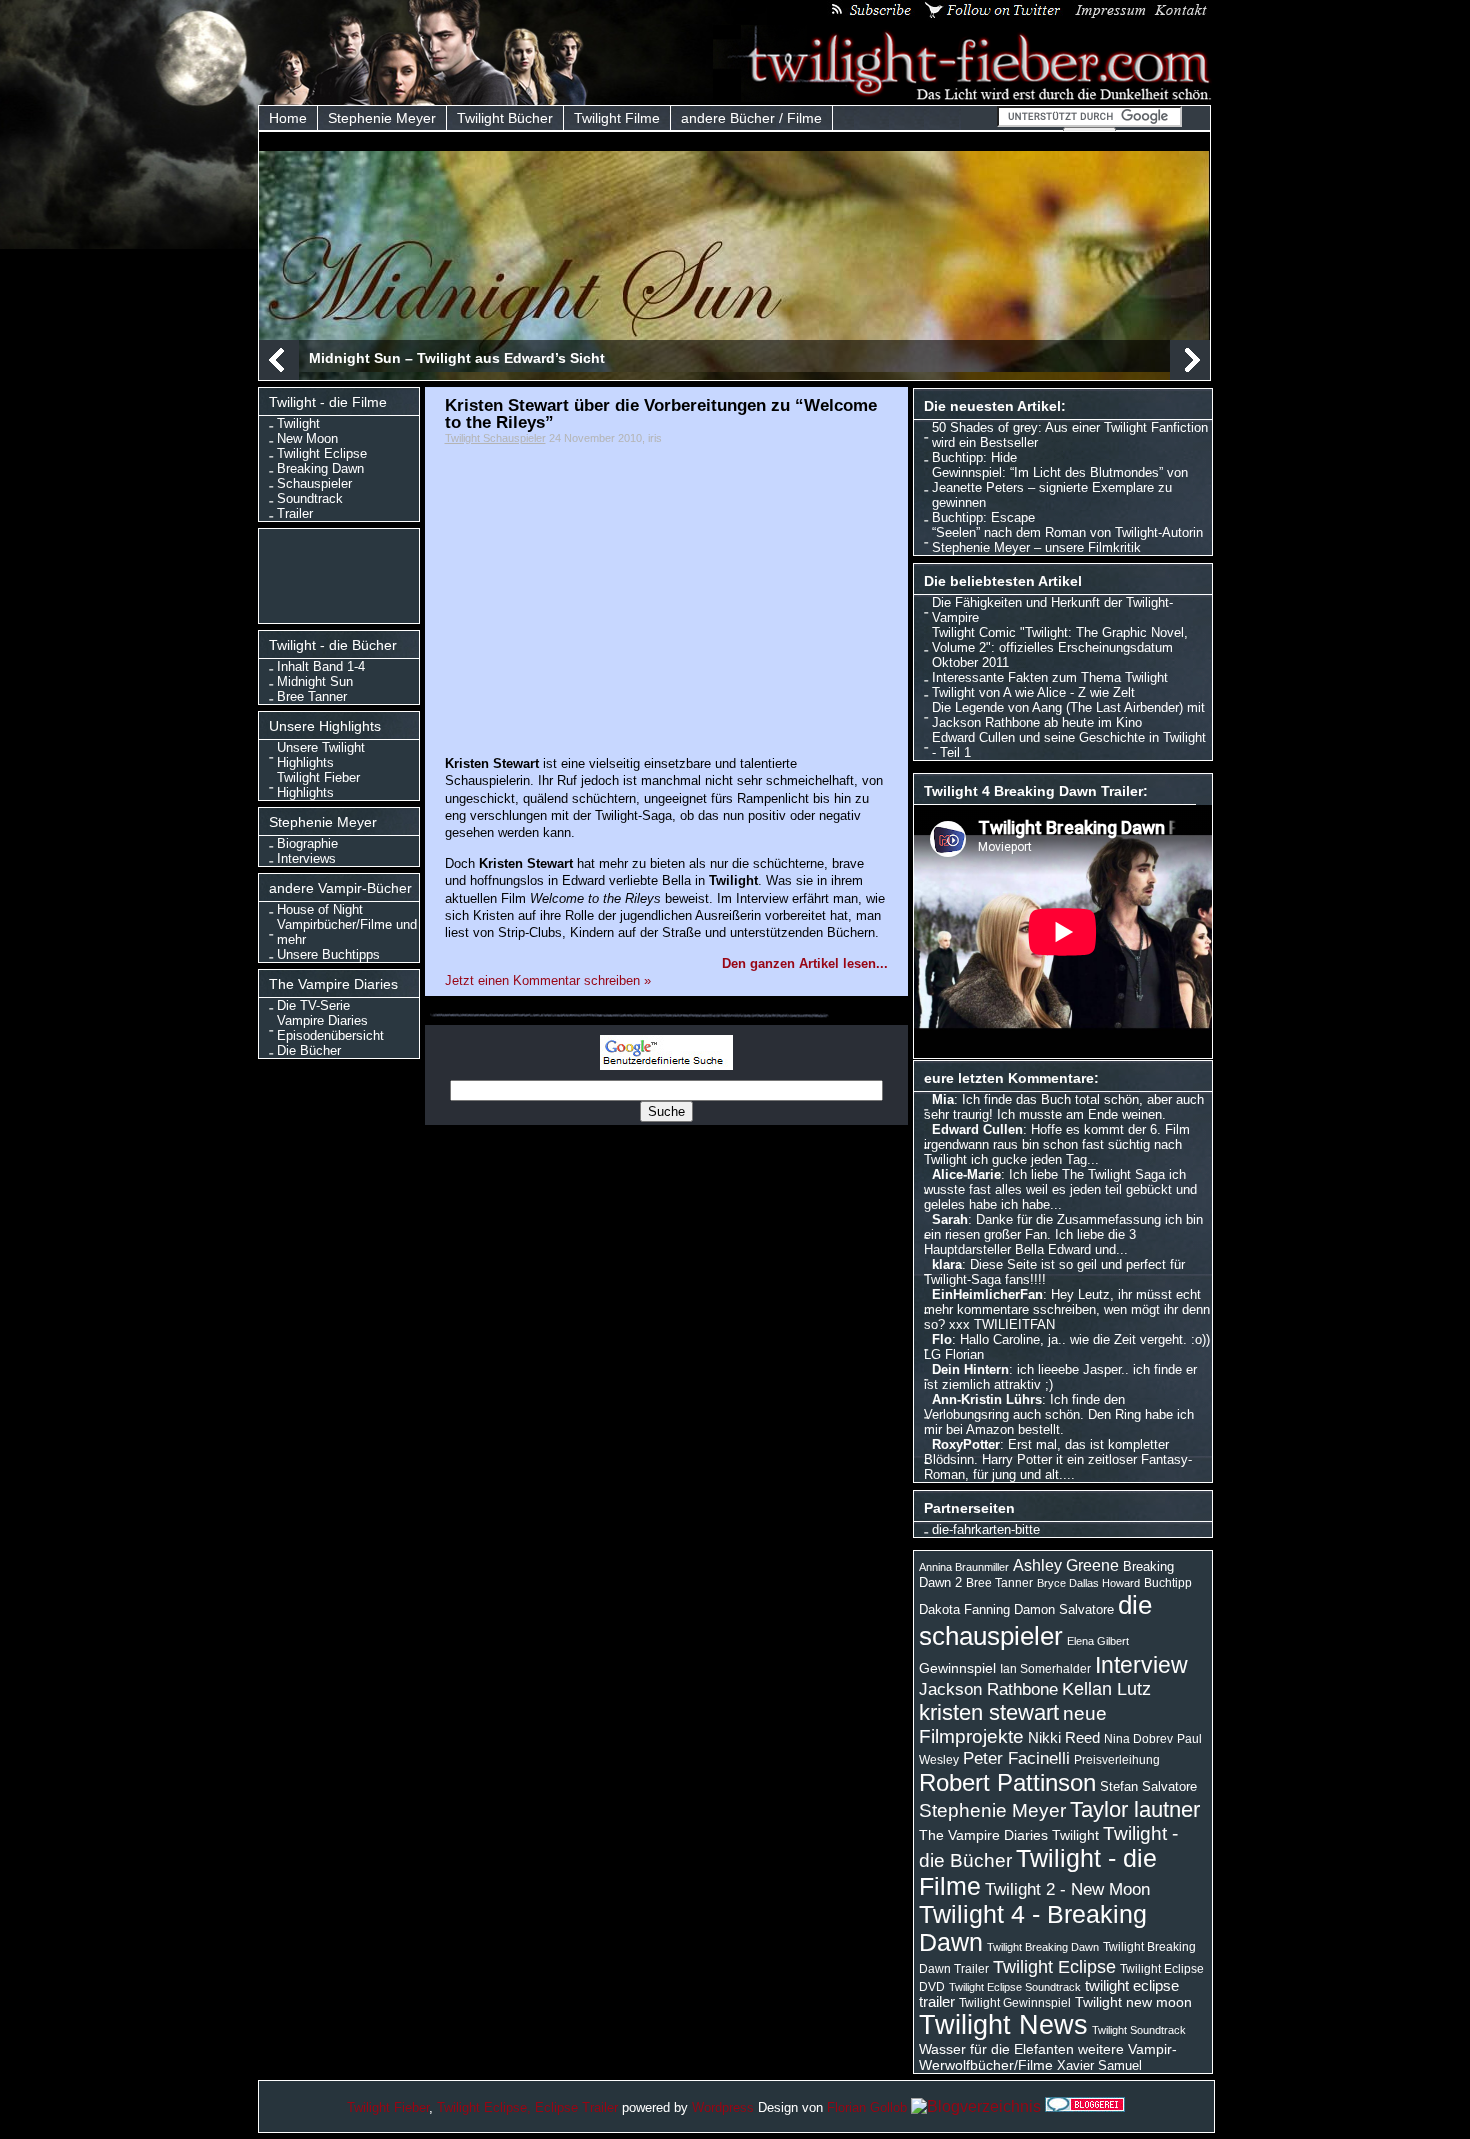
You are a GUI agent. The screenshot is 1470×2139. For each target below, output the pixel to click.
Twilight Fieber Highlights (318, 785)
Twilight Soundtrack (1139, 2030)
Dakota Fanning (964, 1609)
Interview (1141, 1665)
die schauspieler (1035, 1620)
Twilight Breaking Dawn (1043, 1947)
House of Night (320, 909)
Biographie (307, 843)
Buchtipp (1168, 1583)
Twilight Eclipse (322, 453)
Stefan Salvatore (1148, 1786)
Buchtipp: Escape (983, 517)
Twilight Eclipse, (484, 2107)
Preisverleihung (1117, 1760)
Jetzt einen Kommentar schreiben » (548, 980)
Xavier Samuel (1099, 2065)
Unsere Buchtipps (328, 954)
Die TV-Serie (313, 1005)
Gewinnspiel (957, 1668)
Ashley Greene (1066, 1565)
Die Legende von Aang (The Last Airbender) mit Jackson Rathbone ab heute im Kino (1068, 715)
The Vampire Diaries (983, 1835)
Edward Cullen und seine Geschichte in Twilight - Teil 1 (1069, 745)
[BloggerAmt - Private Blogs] (976, 2106)
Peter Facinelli (1016, 1758)
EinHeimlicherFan (987, 1294)
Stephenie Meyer (382, 118)
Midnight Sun (315, 681)
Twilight (298, 423)
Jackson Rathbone (988, 1689)
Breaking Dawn (320, 468)
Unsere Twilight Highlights (321, 755)
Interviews (306, 858)
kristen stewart (989, 1712)
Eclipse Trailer (576, 2107)
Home (288, 118)
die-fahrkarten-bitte (986, 1529)
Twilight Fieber (388, 2107)
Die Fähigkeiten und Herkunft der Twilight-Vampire (1052, 610)
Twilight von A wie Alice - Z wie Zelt (1033, 692)
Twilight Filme (617, 118)
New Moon (307, 438)
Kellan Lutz (1106, 1689)
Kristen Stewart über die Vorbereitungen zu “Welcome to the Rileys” (661, 413)
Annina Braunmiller (964, 1567)
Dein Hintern (970, 1369)
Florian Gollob (867, 2107)
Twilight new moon (1133, 2002)
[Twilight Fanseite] (963, 96)
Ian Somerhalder (1045, 1669)
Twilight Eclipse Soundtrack (1015, 1987)
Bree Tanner (312, 696)
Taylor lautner (1135, 1809)
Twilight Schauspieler (495, 438)
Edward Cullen (977, 1129)
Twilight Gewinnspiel (1015, 2003)
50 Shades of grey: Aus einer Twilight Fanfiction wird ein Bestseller (1070, 435)
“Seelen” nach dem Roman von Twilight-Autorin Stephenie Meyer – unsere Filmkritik (1067, 540)
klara (947, 1264)
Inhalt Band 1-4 (321, 666)
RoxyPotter (966, 1444)
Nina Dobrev (1138, 1739)
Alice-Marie (966, 1174)
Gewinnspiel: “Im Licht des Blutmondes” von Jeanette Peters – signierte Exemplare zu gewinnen (1060, 487)
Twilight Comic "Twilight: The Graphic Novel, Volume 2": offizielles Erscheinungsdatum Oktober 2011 (1060, 647)
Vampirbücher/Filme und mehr (347, 932)
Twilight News (1003, 2025)
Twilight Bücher (505, 118)
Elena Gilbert (1098, 1641)
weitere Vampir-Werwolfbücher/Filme (1048, 2057)
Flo (942, 1339)
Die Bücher (309, 1050)
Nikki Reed (1064, 1738)
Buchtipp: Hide (974, 457)
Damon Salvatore (1064, 1609)
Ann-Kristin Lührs (987, 1399)
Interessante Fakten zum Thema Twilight (1050, 677)
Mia (943, 1099)
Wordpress (723, 2107)
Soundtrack (310, 498)
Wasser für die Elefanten (996, 2049)
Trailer (295, 513)
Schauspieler (314, 483)
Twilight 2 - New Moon (1067, 1889)
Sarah (950, 1219)
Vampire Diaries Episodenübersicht (330, 1028)
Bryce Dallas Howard (1088, 1583)
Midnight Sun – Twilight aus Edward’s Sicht (457, 358)
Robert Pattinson (1007, 1782)
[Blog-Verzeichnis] (1085, 2106)
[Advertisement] (343, 574)
